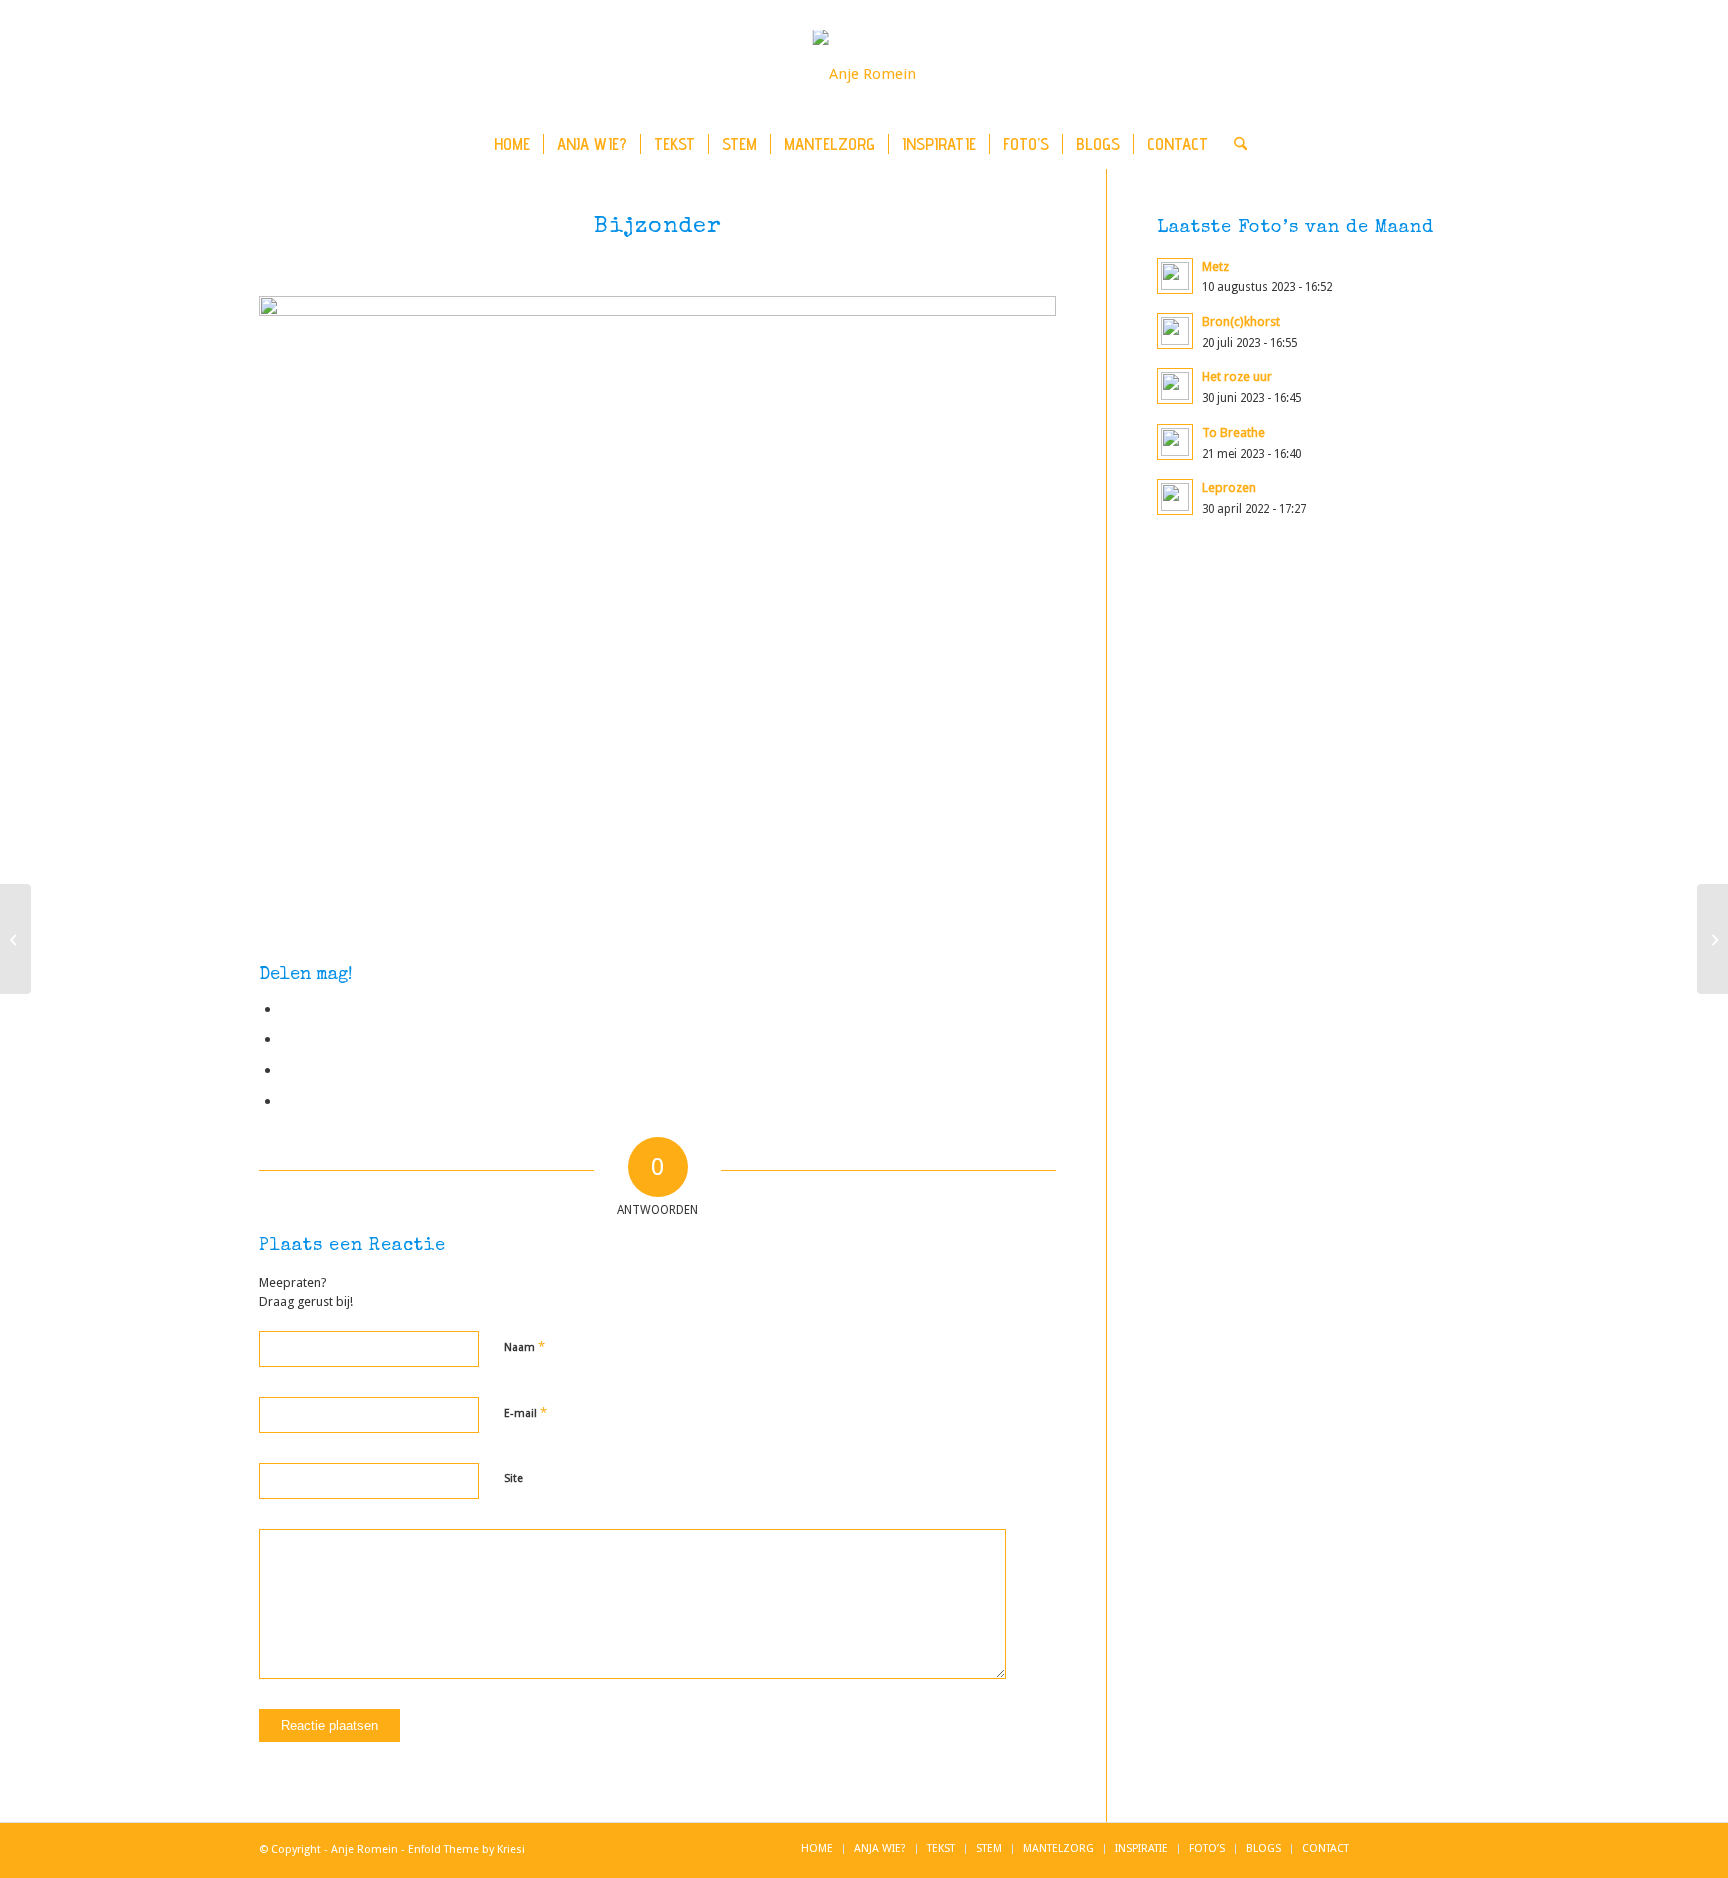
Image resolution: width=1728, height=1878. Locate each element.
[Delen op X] (287, 1039)
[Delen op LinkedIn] (287, 1070)
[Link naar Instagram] (1424, 74)
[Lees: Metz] (1175, 276)
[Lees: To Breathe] (1175, 442)
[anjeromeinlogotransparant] (864, 74)
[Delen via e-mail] (287, 1101)
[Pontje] (15, 939)
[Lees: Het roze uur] (1175, 386)
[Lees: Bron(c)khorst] (1175, 331)
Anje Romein (364, 1849)
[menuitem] (512, 144)
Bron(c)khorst (1241, 321)
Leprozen (1229, 487)
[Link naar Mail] (1454, 74)
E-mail (525, 1412)
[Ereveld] (1712, 939)
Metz (1215, 266)
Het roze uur (1237, 376)
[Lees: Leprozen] (1175, 497)
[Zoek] (1234, 144)
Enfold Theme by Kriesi (466, 1849)
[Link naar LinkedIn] (1394, 74)
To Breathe (1233, 432)
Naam (524, 1346)
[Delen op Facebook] (287, 1009)
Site (513, 1478)
